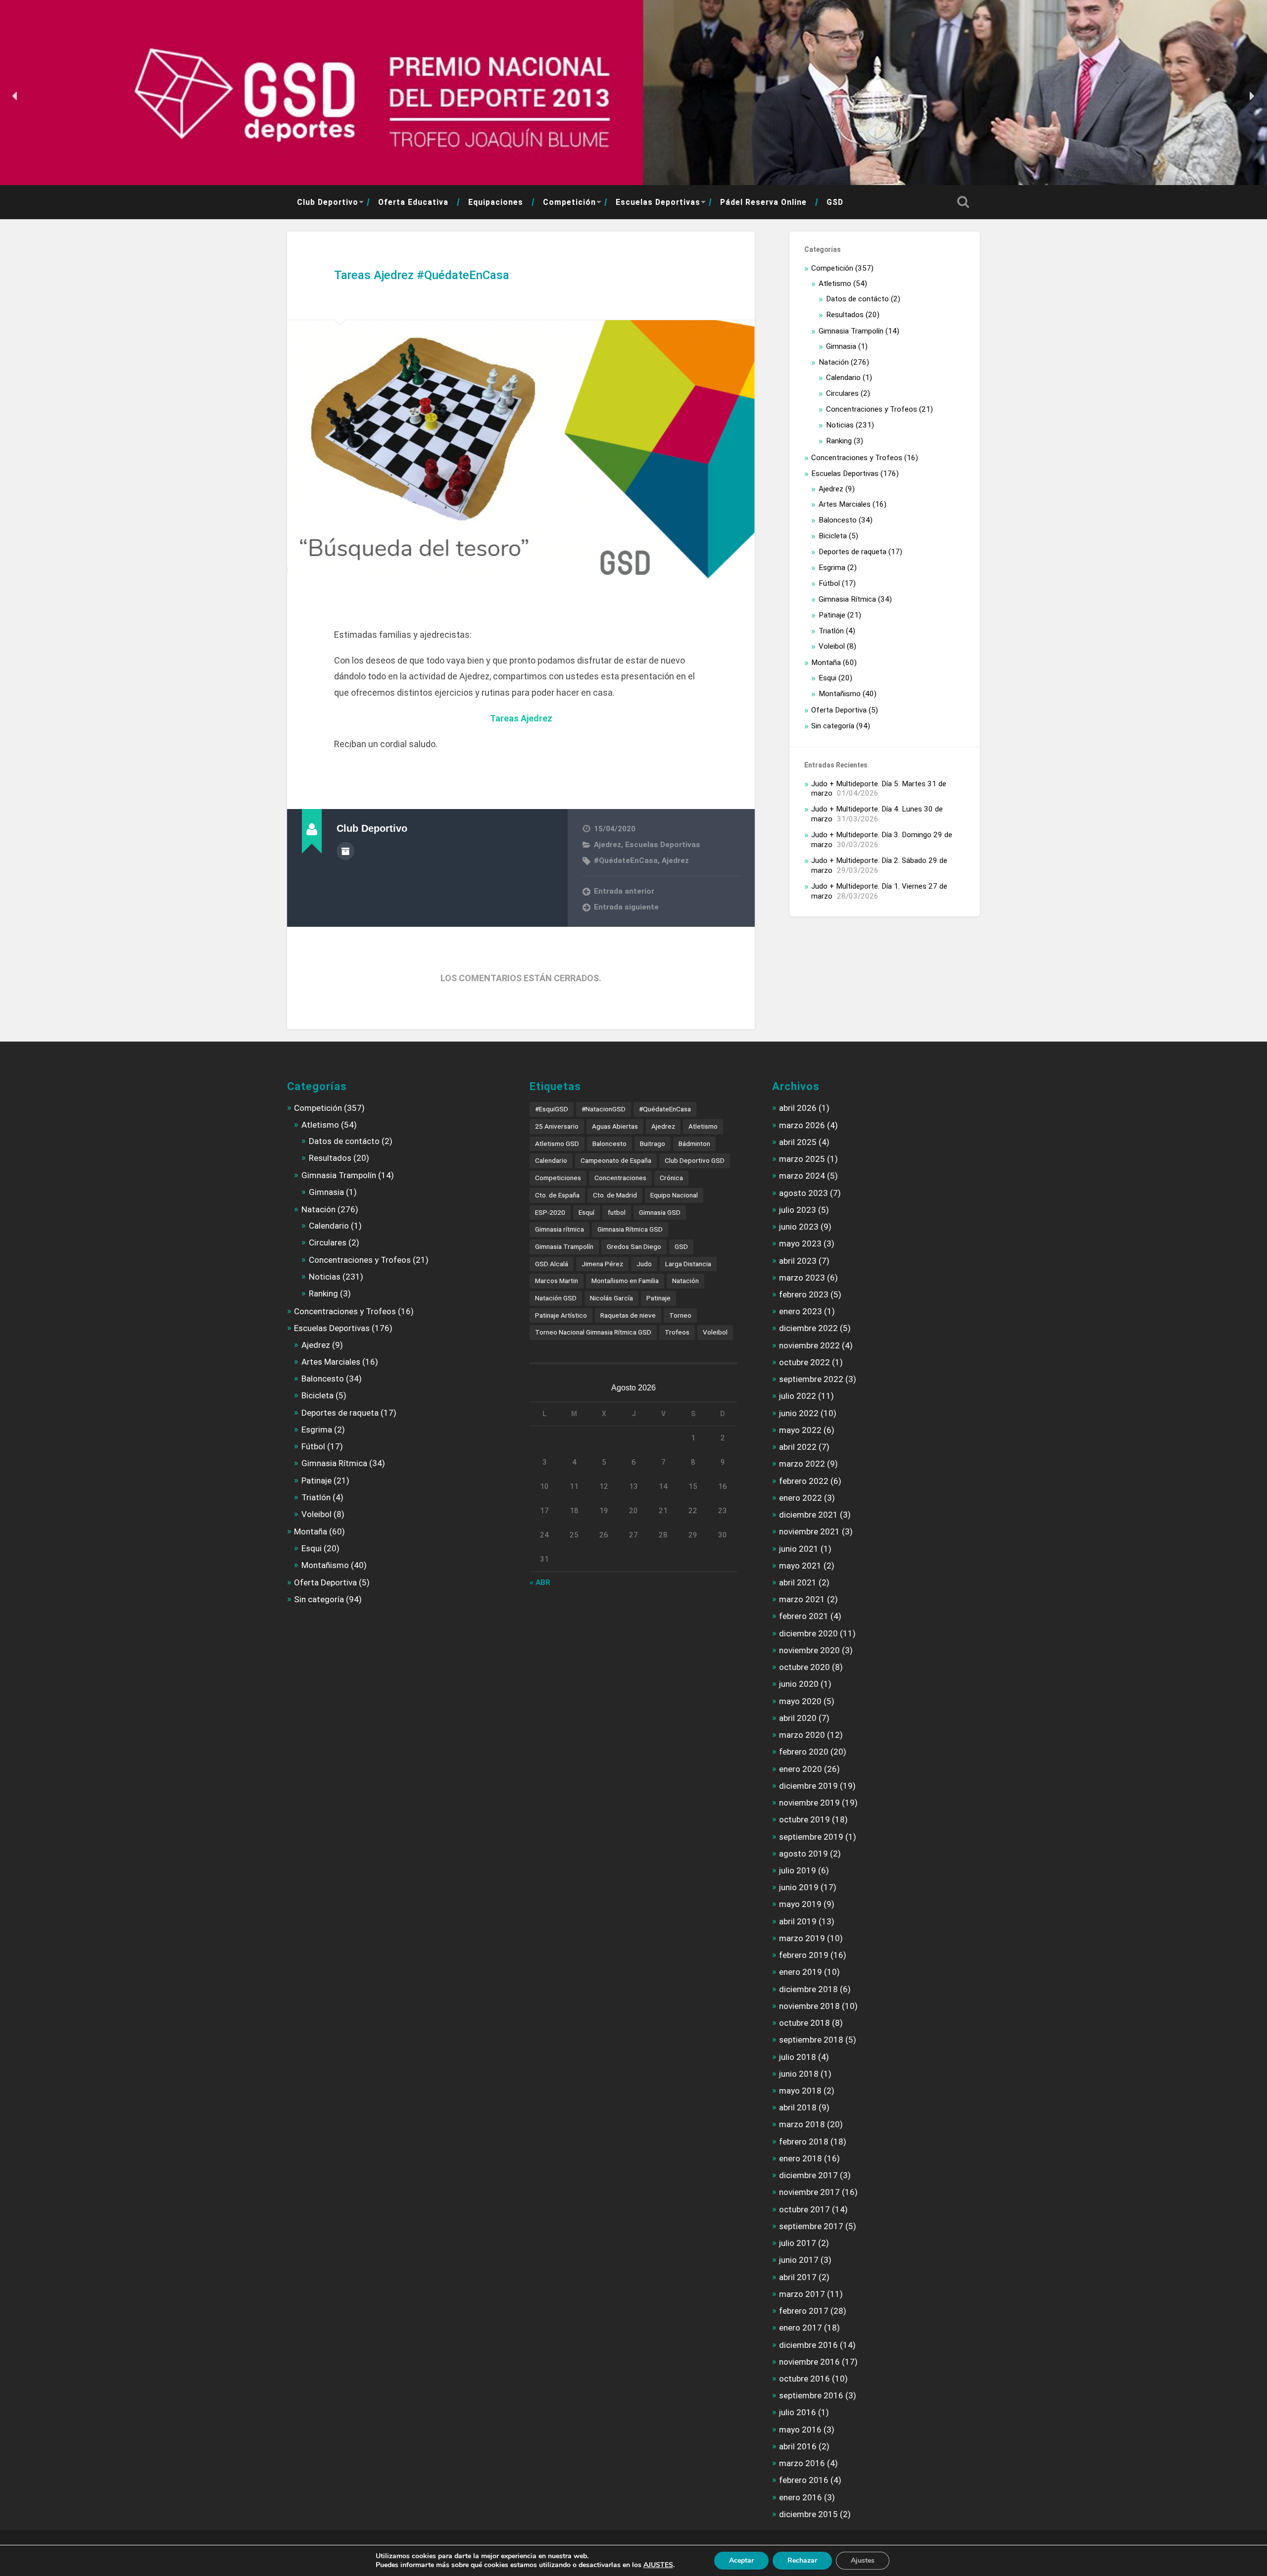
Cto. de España (557, 1195)
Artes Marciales (845, 504)
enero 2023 (801, 1311)
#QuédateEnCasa (626, 860)
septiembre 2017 (811, 2226)
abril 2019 (798, 1921)
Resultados (845, 315)
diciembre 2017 (808, 2175)
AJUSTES (658, 2565)
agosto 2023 (804, 1193)
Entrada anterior (624, 891)
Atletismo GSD (557, 1144)
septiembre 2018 (811, 2040)
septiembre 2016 (811, 2395)
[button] (15, 96)
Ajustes (863, 2560)
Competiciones (558, 1178)
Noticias (840, 425)
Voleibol (832, 646)
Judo (644, 1264)
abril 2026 (798, 1108)
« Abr (540, 1582)
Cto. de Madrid (615, 1195)
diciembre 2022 (808, 1328)
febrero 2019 (804, 1955)
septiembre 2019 (811, 1837)
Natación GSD (556, 1298)
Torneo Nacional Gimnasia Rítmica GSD (593, 1332)
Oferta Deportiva (839, 710)
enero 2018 (801, 2158)
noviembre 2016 (809, 2362)
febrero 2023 (804, 1294)
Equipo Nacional (674, 1195)
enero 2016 (801, 2497)
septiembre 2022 (811, 1379)
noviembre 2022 (809, 1345)
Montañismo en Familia (625, 1281)
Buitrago (653, 1144)
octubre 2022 (804, 1362)
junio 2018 (799, 2074)
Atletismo (835, 284)
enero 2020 (801, 1769)
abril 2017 (798, 2277)
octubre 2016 (804, 2379)
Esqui (828, 678)
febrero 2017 (804, 2311)
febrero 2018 (804, 2142)
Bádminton (694, 1144)
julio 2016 (798, 2412)
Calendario (843, 378)
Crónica (671, 1178)
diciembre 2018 (808, 1989)
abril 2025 (798, 1142)
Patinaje (832, 615)
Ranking (839, 441)
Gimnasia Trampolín (851, 331)
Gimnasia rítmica (560, 1229)
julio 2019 (798, 1870)
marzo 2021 (802, 1599)
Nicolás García (611, 1298)
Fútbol (829, 583)
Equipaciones (496, 202)
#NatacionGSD (604, 1109)
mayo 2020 (800, 1701)
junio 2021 (799, 1549)
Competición (569, 202)
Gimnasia (841, 346)
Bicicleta (833, 536)
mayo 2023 (800, 1243)
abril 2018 (798, 2107)
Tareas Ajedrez (521, 718)
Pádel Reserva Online (763, 202)
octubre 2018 (804, 2023)
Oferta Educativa (413, 202)
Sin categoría (833, 726)
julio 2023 (798, 1210)
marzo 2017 (802, 2294)
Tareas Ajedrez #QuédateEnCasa (422, 275)
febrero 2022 (804, 1481)
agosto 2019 (804, 1854)
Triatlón (831, 631)
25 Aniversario (557, 1126)
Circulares (842, 393)
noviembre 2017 (809, 2192)
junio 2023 (799, 1227)
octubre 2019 (804, 1819)
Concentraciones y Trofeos (872, 409)
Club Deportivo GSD (695, 1160)
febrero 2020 (804, 1752)
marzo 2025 (802, 1159)
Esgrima (832, 568)
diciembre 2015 (808, 2514)
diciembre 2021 (808, 1515)
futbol (617, 1212)
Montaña (826, 663)
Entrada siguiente (626, 907)
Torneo (680, 1315)
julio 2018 (798, 2057)
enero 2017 (801, 2328)
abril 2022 (798, 1447)
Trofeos (677, 1332)
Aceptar (741, 2560)
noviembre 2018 (809, 2006)
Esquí (586, 1212)
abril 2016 (798, 2446)
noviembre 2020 (809, 1650)
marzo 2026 (802, 1125)
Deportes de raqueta (853, 552)
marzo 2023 (802, 1278)
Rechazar (802, 2560)
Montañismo (840, 694)
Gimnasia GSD (660, 1212)
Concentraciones (620, 1178)
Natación (834, 362)
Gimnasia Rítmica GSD (630, 1229)
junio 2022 (799, 1413)
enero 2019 (801, 1972)
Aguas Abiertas (615, 1126)
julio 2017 (798, 2243)
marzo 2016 (802, 2463)
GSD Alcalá (552, 1264)
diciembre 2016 (808, 2345)
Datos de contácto (857, 299)
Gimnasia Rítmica (847, 599)
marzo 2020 (802, 1735)
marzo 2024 (802, 1176)
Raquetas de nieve (628, 1315)
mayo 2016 (800, 2430)
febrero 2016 (804, 2480)
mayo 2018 (800, 2091)
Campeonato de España (616, 1160)
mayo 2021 (800, 1566)
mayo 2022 (800, 1430)
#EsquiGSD (552, 1109)
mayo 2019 (800, 1904)
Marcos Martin (557, 1281)
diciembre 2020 (808, 1633)
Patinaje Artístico (561, 1315)
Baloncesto (838, 520)
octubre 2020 (804, 1667)
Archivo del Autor (345, 851)
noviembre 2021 (809, 1531)
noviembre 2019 (809, 1803)
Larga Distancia (688, 1264)
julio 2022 (798, 1396)
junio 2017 (799, 2260)
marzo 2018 (802, 2124)
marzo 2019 (802, 1938)
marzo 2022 (802, 1464)
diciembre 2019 (808, 1786)
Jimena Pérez (602, 1264)
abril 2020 (798, 1718)
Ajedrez (608, 845)
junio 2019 (799, 1887)
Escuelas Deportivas (658, 202)
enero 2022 (801, 1498)
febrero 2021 (804, 1616)
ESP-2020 (550, 1212)
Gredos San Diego (634, 1246)
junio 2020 (799, 1684)
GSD (835, 202)
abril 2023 (798, 1261)
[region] (633, 96)
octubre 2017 (804, 2209)
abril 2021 (798, 1582)
